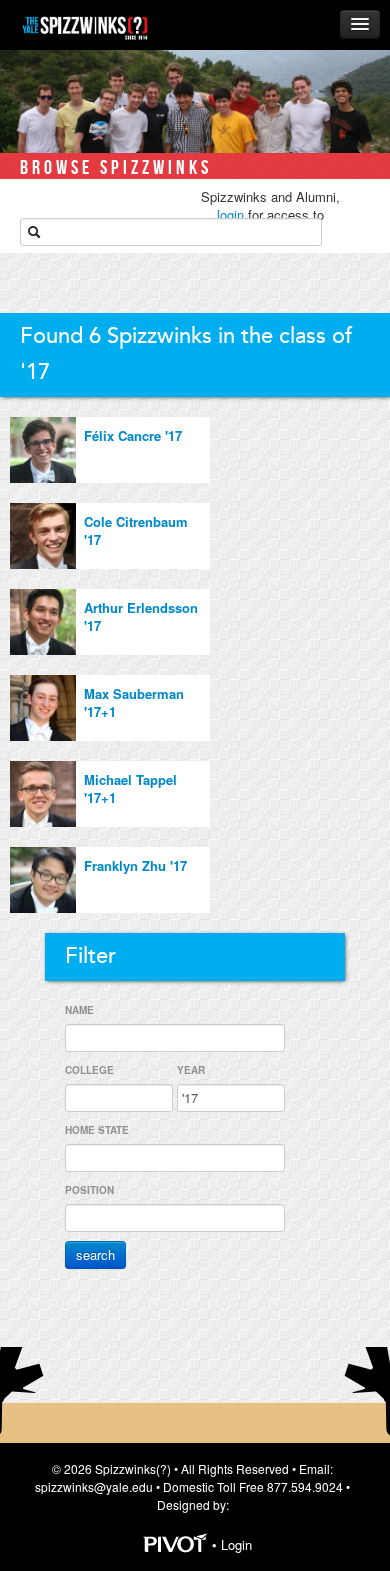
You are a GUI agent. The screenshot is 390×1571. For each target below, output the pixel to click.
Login (236, 1545)
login (230, 214)
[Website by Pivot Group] (175, 1545)
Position (89, 1190)
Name (79, 1010)
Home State (97, 1130)
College (89, 1070)
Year (191, 1070)
